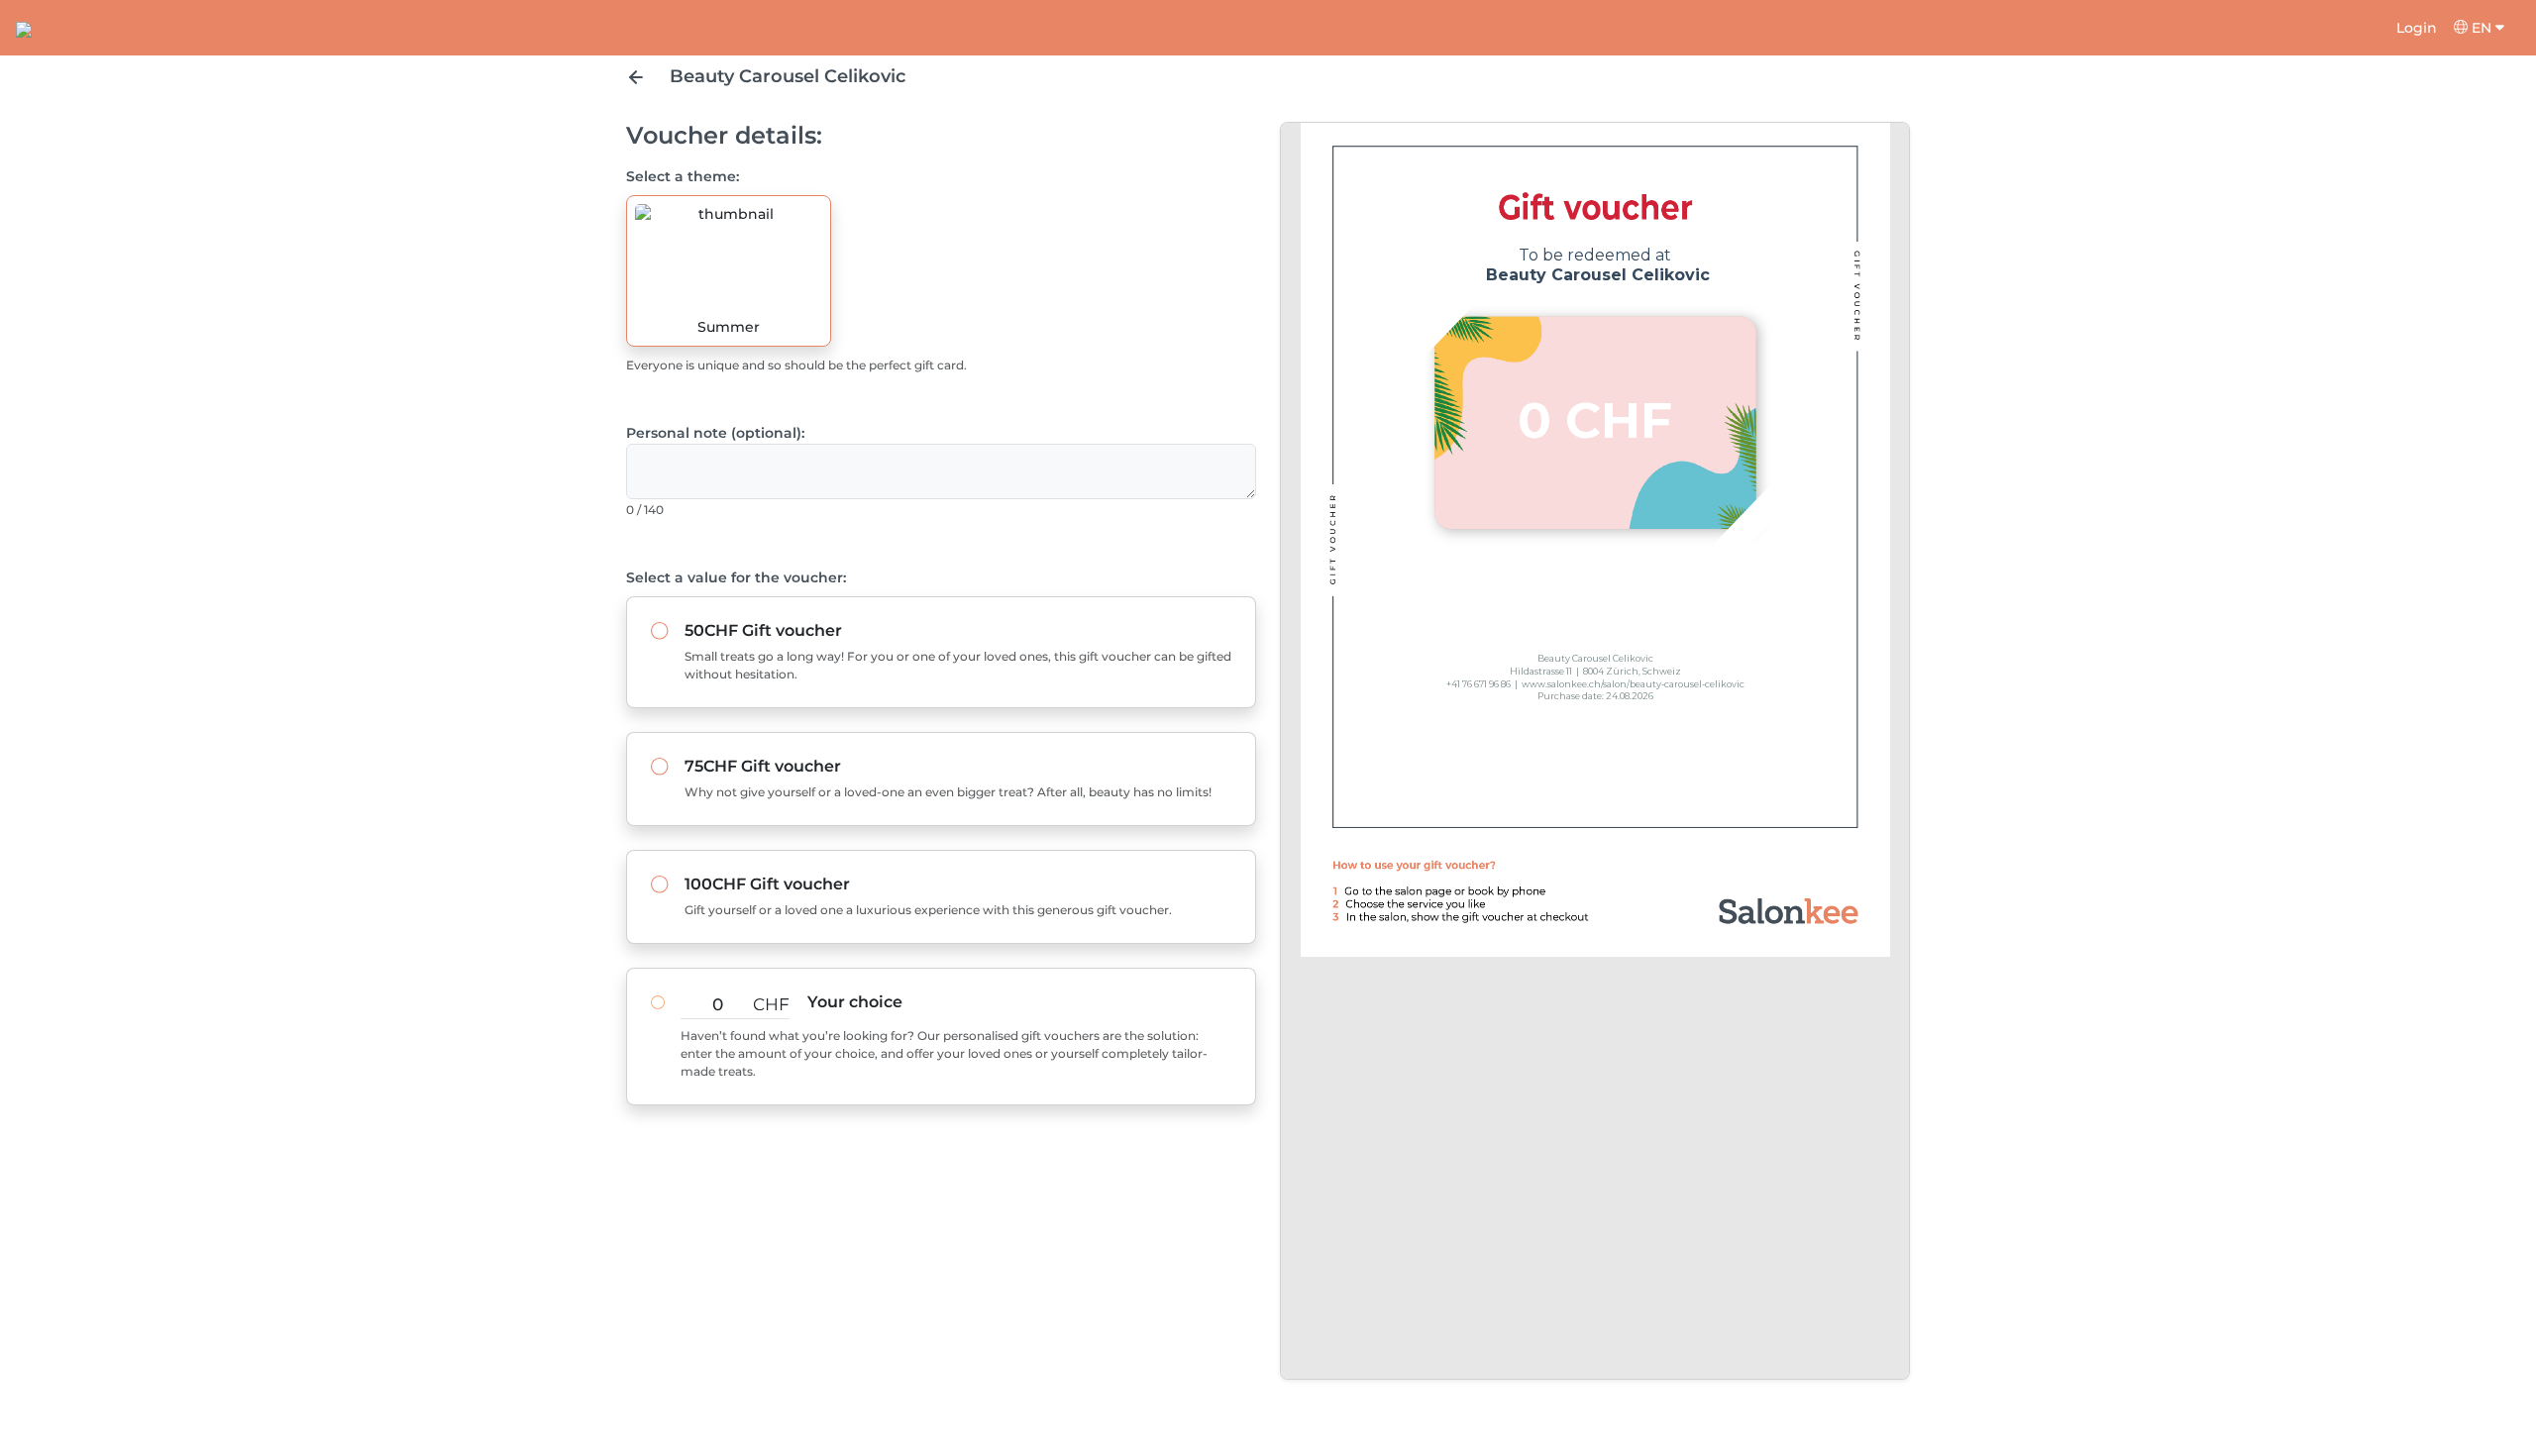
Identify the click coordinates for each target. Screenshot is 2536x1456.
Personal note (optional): (715, 433)
